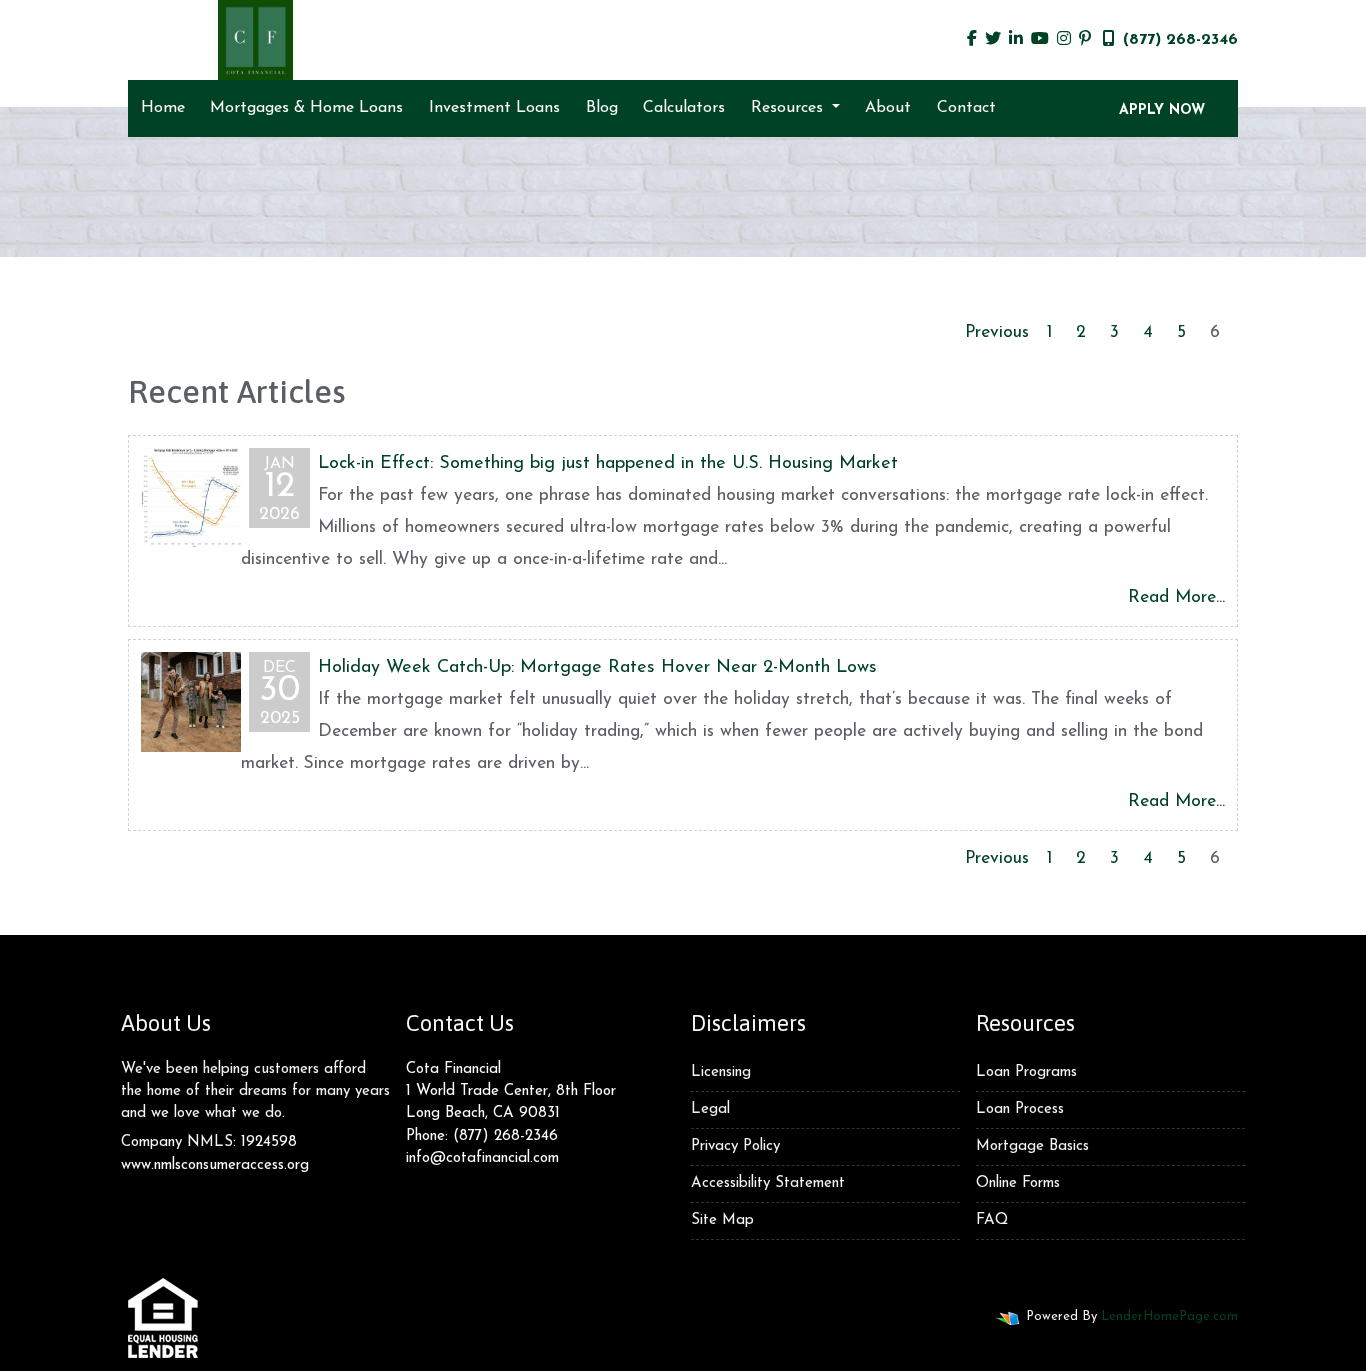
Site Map (722, 1220)
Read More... (1176, 597)
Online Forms (1018, 1183)
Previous (997, 332)
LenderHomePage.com (1169, 1316)
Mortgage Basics (1032, 1146)
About (888, 108)
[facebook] (972, 40)
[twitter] (993, 40)
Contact (966, 108)
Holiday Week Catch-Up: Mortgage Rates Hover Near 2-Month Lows (597, 668)
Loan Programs (1026, 1072)
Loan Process (1020, 1109)
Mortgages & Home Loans (306, 108)
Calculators (684, 108)
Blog (602, 108)
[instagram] (1064, 40)
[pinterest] (1085, 40)
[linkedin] (1016, 40)
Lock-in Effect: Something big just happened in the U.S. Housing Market (608, 464)
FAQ (992, 1220)
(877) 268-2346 (1180, 40)
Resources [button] (789, 108)
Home (163, 108)
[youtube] (1040, 40)
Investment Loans (494, 108)
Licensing (721, 1072)
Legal (710, 1109)
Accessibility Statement (768, 1183)
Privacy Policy (735, 1146)
